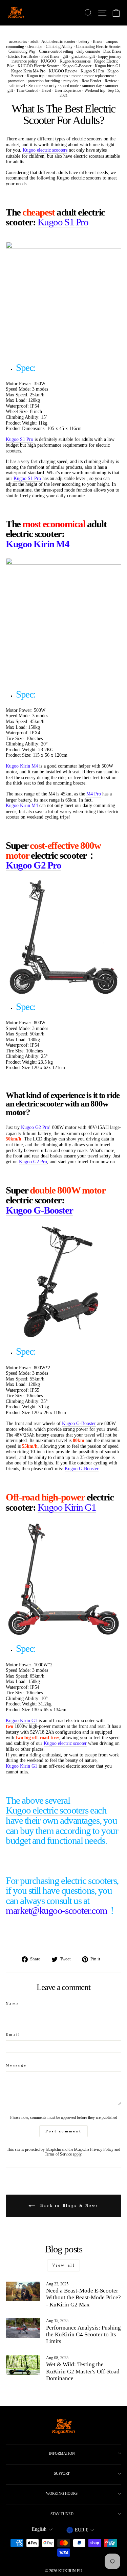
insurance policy (25, 61)
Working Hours (62, 2493)
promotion (16, 81)
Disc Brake (112, 51)
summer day (92, 86)
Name (13, 2004)
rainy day (71, 81)
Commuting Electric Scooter (98, 47)
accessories (18, 41)
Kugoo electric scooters (45, 150)
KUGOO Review (63, 71)
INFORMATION (62, 2453)
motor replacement (99, 76)
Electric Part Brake (23, 56)
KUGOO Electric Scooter (38, 66)
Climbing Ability (59, 47)
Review (111, 81)
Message (16, 2065)
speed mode (69, 86)
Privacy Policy (102, 2150)
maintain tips (58, 76)
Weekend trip (95, 90)
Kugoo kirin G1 (108, 66)
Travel (46, 90)
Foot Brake (50, 56)
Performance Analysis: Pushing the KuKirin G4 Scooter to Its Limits (83, 2335)
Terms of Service (58, 2154)
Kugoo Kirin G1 (67, 1508)
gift (65, 56)
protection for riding (44, 81)
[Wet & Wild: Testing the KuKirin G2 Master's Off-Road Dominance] (23, 2365)
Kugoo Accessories (75, 61)
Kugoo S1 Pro (92, 71)
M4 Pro (94, 794)
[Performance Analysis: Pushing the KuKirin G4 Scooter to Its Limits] (23, 2328)
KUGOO (49, 61)
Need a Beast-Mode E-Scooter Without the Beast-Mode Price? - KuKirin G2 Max (83, 2298)
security (50, 86)
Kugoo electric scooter (65, 1743)
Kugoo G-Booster (77, 66)
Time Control (27, 90)
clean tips (35, 47)
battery (84, 41)
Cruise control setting (56, 51)
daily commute (88, 51)
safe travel (17, 86)
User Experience (68, 90)
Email (13, 2034)
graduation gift (83, 56)
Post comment (64, 2131)
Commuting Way (22, 51)
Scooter (35, 86)
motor (76, 76)
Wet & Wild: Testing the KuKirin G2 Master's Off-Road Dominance (83, 2371)
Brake (98, 41)
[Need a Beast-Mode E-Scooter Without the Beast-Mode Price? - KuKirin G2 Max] (23, 2291)
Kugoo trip (36, 76)
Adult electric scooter (58, 41)
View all (64, 2265)
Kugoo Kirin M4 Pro (28, 71)
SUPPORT (62, 2473)
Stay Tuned (62, 2514)
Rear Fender (91, 81)
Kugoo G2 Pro (33, 865)
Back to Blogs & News (68, 2205)
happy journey (110, 56)
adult (34, 41)
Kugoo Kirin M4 (38, 544)
